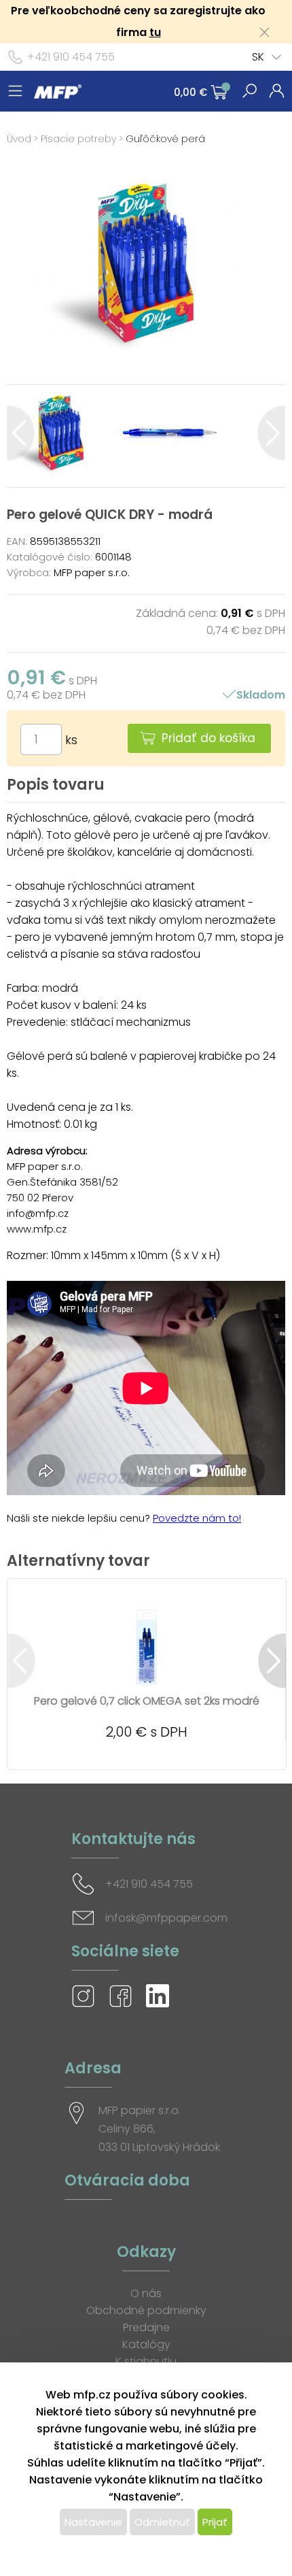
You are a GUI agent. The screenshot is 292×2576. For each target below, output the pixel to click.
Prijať (215, 2522)
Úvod (19, 139)
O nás (146, 2293)
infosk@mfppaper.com (166, 1918)
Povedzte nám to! (197, 1518)
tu (155, 32)
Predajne (146, 2327)
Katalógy (146, 2344)
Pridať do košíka (208, 738)
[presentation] (21, 433)
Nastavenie (93, 2522)
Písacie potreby (78, 139)
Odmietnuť (162, 2522)
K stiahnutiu (146, 2361)
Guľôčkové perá (165, 139)
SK (258, 57)
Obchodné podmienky (146, 2310)
